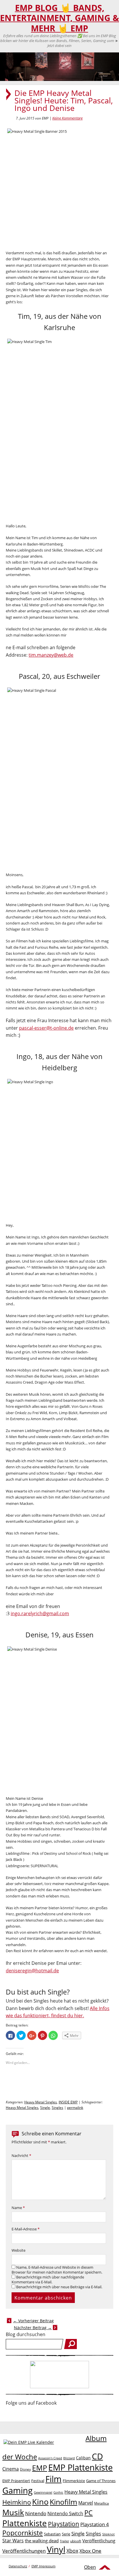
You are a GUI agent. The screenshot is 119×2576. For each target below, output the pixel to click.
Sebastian (52, 2534)
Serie (66, 2534)
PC (89, 2513)
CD (97, 2456)
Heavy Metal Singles (41, 2102)
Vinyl (56, 2549)
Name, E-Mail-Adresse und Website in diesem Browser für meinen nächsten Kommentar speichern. (57, 2270)
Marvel (86, 2503)
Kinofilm (63, 2502)
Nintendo (36, 2513)
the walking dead (42, 2541)
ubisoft (76, 2541)
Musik (13, 2512)
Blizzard (69, 2458)
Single (45, 2108)
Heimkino (17, 2502)
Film (53, 2479)
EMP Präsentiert (16, 2481)
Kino (40, 2502)
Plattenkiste (25, 2523)
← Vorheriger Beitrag (33, 2321)
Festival (38, 2481)
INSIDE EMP (68, 2102)
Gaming (17, 2490)
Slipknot (108, 2534)
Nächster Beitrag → (33, 2328)
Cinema (11, 2469)
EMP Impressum (43, 2566)
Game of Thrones (101, 2481)
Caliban (83, 2458)
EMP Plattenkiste (80, 2467)
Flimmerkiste (74, 2481)
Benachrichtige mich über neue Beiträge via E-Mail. (59, 2287)
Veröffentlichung (99, 2541)
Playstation (64, 2524)
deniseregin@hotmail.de (32, 1971)
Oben (90, 2567)
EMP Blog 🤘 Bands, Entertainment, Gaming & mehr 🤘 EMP (59, 18)
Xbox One (90, 2551)
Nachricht (21, 2156)
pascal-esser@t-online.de (46, 1028)
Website (18, 2250)
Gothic (58, 2492)
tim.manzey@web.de (51, 655)
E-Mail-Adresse (26, 2229)
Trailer (64, 2541)
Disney (25, 2469)
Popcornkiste (23, 2533)
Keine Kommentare (67, 118)
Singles (57, 2108)
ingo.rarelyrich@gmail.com (40, 1613)
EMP (40, 2468)
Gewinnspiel (43, 2492)
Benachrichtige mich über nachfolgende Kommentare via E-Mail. (48, 2280)
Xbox (72, 2551)
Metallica (102, 2503)
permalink (75, 2108)
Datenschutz (18, 2566)
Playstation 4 (95, 2524)
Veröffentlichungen (24, 2551)
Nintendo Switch (65, 2514)
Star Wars (13, 2541)
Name (18, 2208)
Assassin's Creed (50, 2458)
